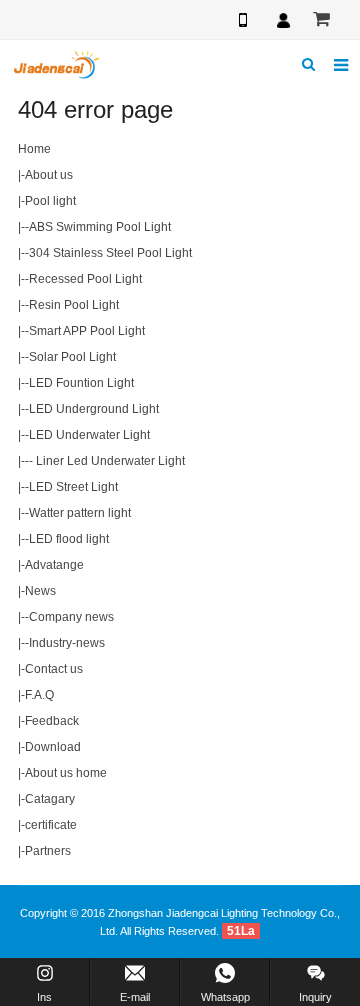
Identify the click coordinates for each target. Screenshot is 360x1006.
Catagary (50, 799)
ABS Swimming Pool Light (100, 227)
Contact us (54, 669)
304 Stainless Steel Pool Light (110, 253)
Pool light (50, 201)
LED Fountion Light (81, 383)
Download (53, 747)
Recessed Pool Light (85, 279)
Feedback (52, 721)
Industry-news (67, 643)
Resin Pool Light (74, 305)
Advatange (54, 565)
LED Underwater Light (89, 435)
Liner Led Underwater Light (109, 461)
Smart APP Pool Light (87, 331)
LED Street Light (73, 487)
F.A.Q (39, 695)
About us (49, 175)
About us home (66, 773)
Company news (71, 617)
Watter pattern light (80, 513)
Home (34, 149)
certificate (51, 825)
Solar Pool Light (72, 357)
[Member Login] (283, 20)
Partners (48, 851)
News (40, 591)
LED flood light (69, 539)
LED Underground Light (94, 409)
